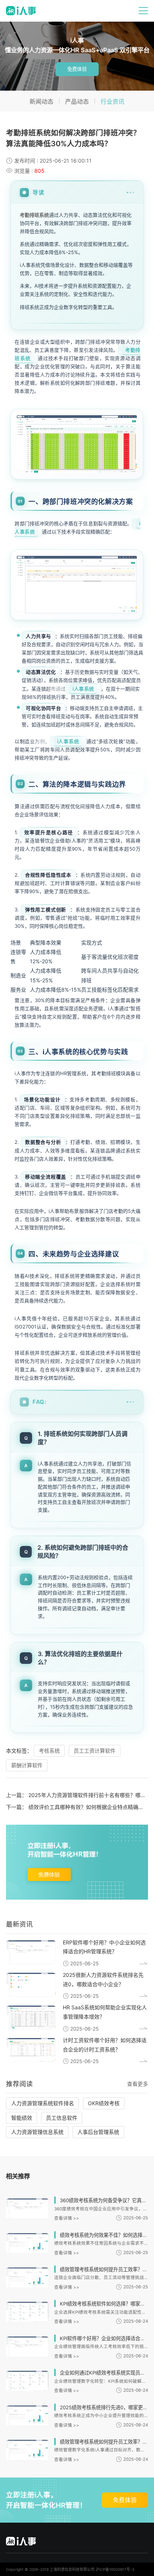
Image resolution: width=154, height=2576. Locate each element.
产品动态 (77, 102)
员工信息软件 (62, 2118)
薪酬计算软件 (27, 1765)
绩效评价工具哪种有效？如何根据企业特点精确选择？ (91, 1807)
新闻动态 (41, 102)
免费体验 (77, 69)
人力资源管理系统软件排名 (43, 2103)
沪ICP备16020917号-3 (115, 2569)
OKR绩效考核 (104, 2103)
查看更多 (138, 2084)
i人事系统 (83, 689)
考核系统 (49, 1751)
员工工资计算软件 (95, 1751)
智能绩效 (22, 2118)
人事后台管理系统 (98, 2132)
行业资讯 (113, 102)
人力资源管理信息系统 (37, 2132)
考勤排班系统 (34, 215)
